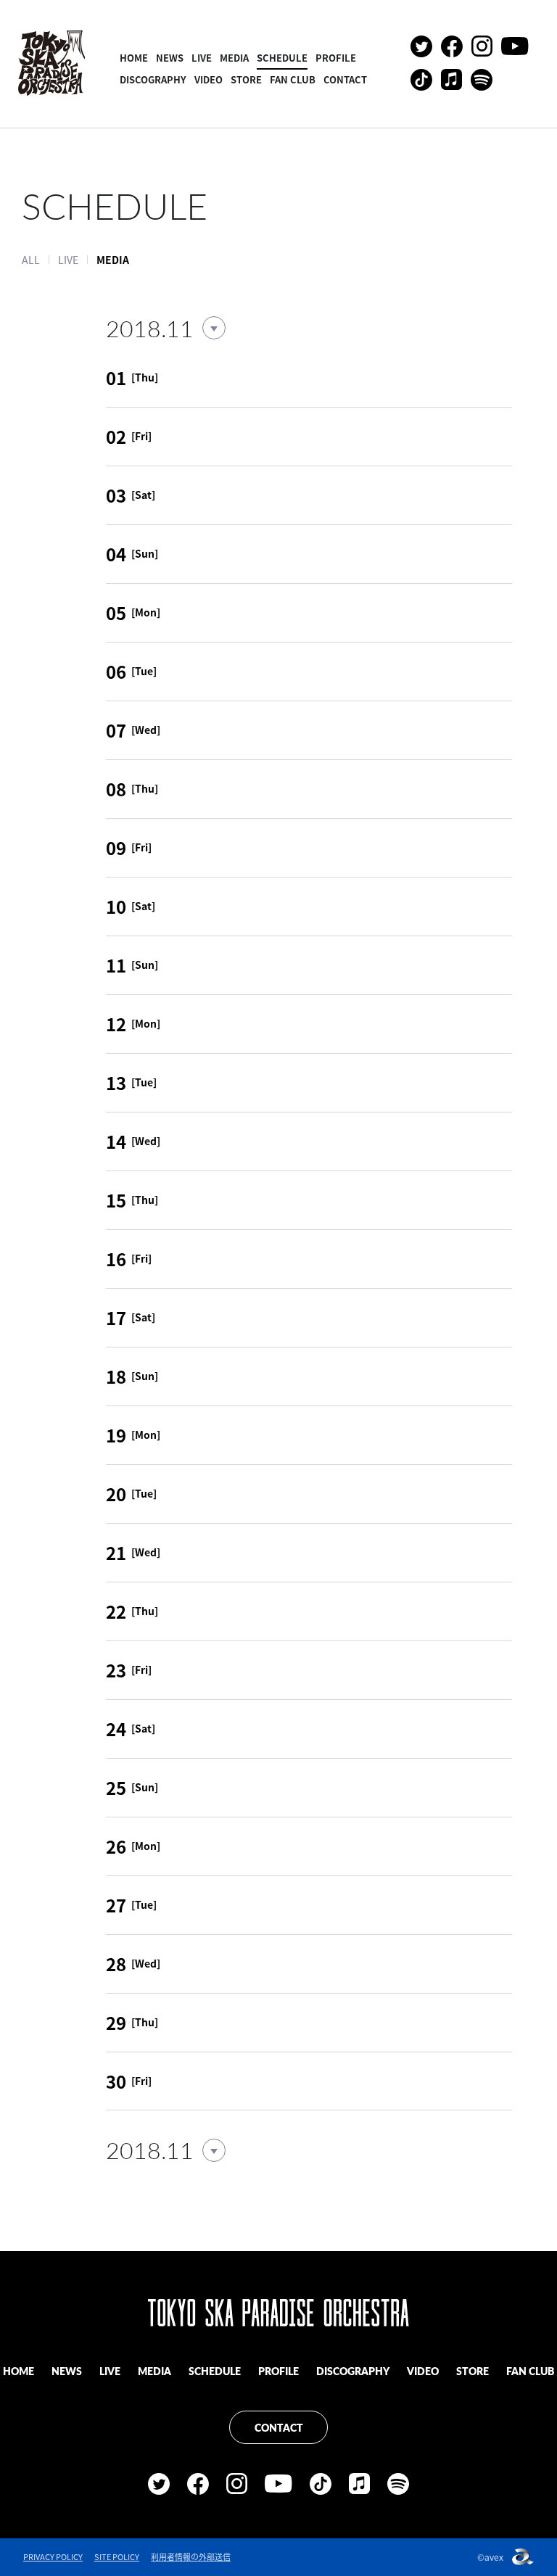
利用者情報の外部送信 (191, 2557)
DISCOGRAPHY (153, 79)
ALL (31, 260)
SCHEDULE (282, 58)
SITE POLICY (117, 2557)
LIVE (202, 58)
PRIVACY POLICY (53, 2557)
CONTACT (345, 79)
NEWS (170, 58)
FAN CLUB (293, 79)
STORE (246, 79)
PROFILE (336, 58)
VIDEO (209, 79)
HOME (134, 58)
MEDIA (234, 58)
